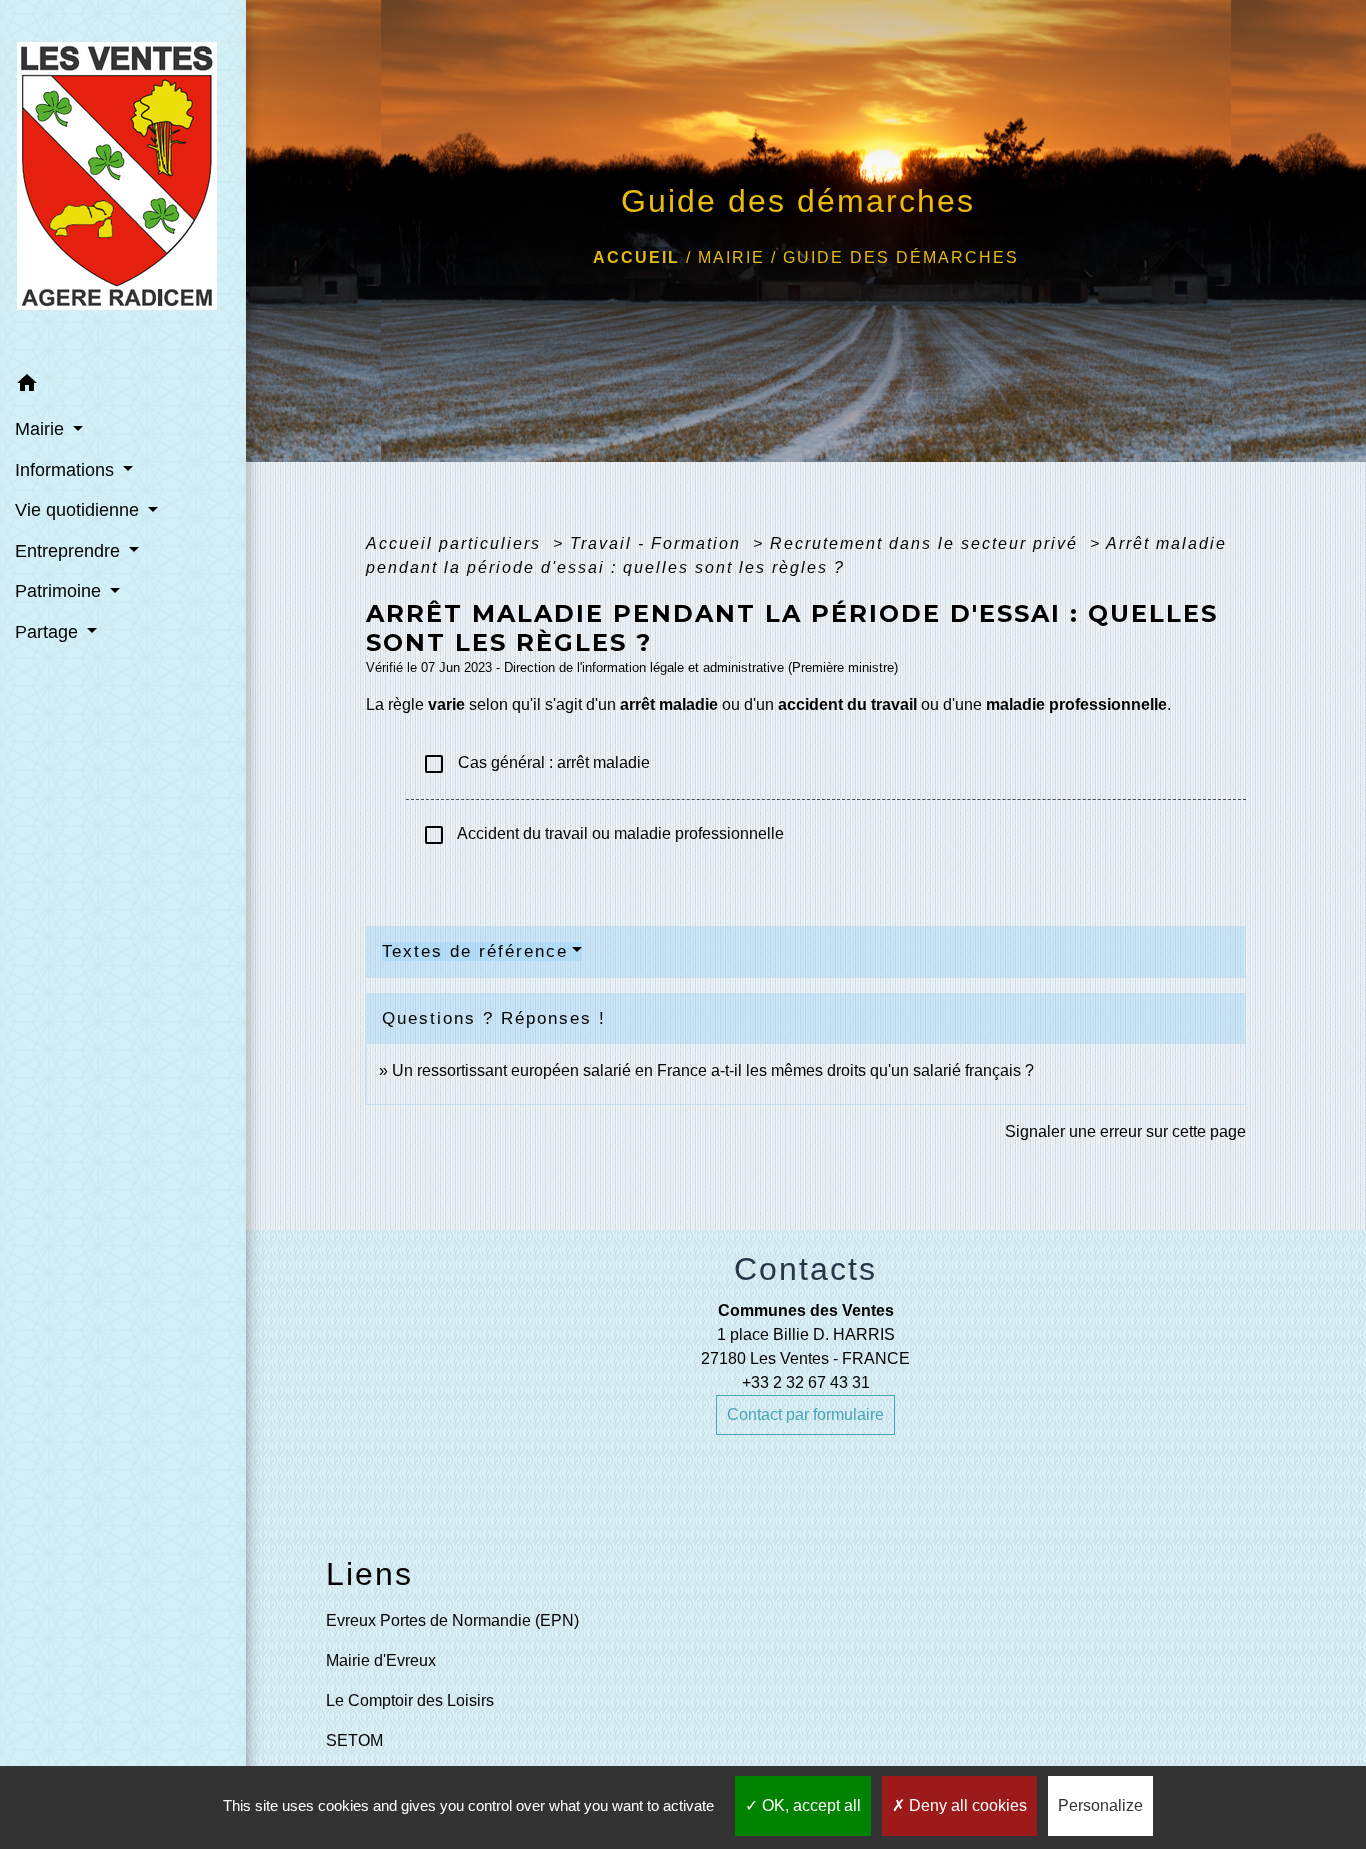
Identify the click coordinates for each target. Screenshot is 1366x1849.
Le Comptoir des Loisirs (410, 1700)
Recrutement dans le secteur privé (927, 543)
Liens (369, 1574)
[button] (123, 386)
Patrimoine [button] (60, 591)
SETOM (354, 1740)
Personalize (1100, 1805)
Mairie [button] (42, 429)
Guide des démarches (901, 257)
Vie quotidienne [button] (79, 510)
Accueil (636, 257)
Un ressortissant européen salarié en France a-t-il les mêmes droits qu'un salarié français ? (713, 1070)
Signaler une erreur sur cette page (1125, 1131)
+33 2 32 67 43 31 (806, 1382)
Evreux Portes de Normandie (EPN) (452, 1620)
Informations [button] (67, 470)
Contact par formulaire (805, 1414)
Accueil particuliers (456, 543)
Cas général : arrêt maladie (536, 764)
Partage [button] (49, 632)
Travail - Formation (658, 543)
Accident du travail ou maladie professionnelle (603, 835)
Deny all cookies (966, 1805)
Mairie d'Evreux (381, 1660)
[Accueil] (123, 182)
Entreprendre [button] (70, 551)
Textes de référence (475, 951)
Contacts (805, 1269)
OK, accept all (809, 1805)
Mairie (731, 257)
